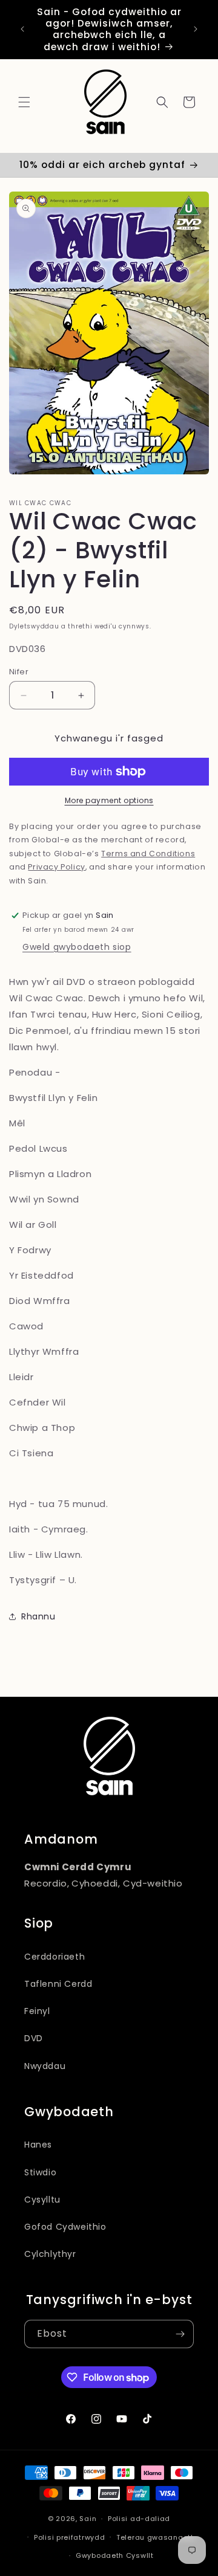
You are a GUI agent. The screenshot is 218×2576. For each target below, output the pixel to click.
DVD (34, 2038)
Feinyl (37, 2011)
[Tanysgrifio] (180, 2334)
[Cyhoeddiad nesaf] (196, 29)
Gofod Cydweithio (65, 2227)
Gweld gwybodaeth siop (77, 947)
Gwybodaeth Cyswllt (115, 2555)
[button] (24, 102)
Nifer (19, 672)
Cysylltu (42, 2200)
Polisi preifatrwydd (69, 2537)
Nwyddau (45, 2066)
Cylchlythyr (50, 2254)
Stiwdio (40, 2172)
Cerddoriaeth (54, 1957)
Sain (88, 2519)
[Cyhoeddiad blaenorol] (22, 29)
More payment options (109, 800)
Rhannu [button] (38, 1616)
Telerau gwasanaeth (156, 2537)
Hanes (38, 2145)
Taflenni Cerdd (58, 1984)
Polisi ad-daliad (139, 2519)
